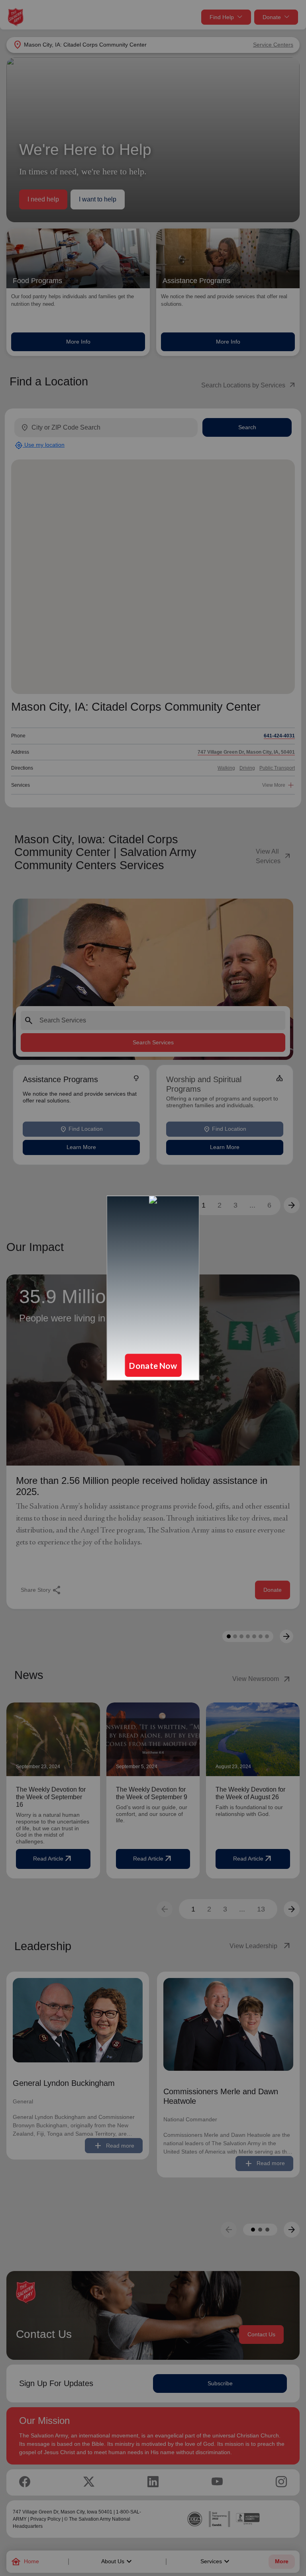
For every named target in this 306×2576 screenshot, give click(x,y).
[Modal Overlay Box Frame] (153, 1288)
